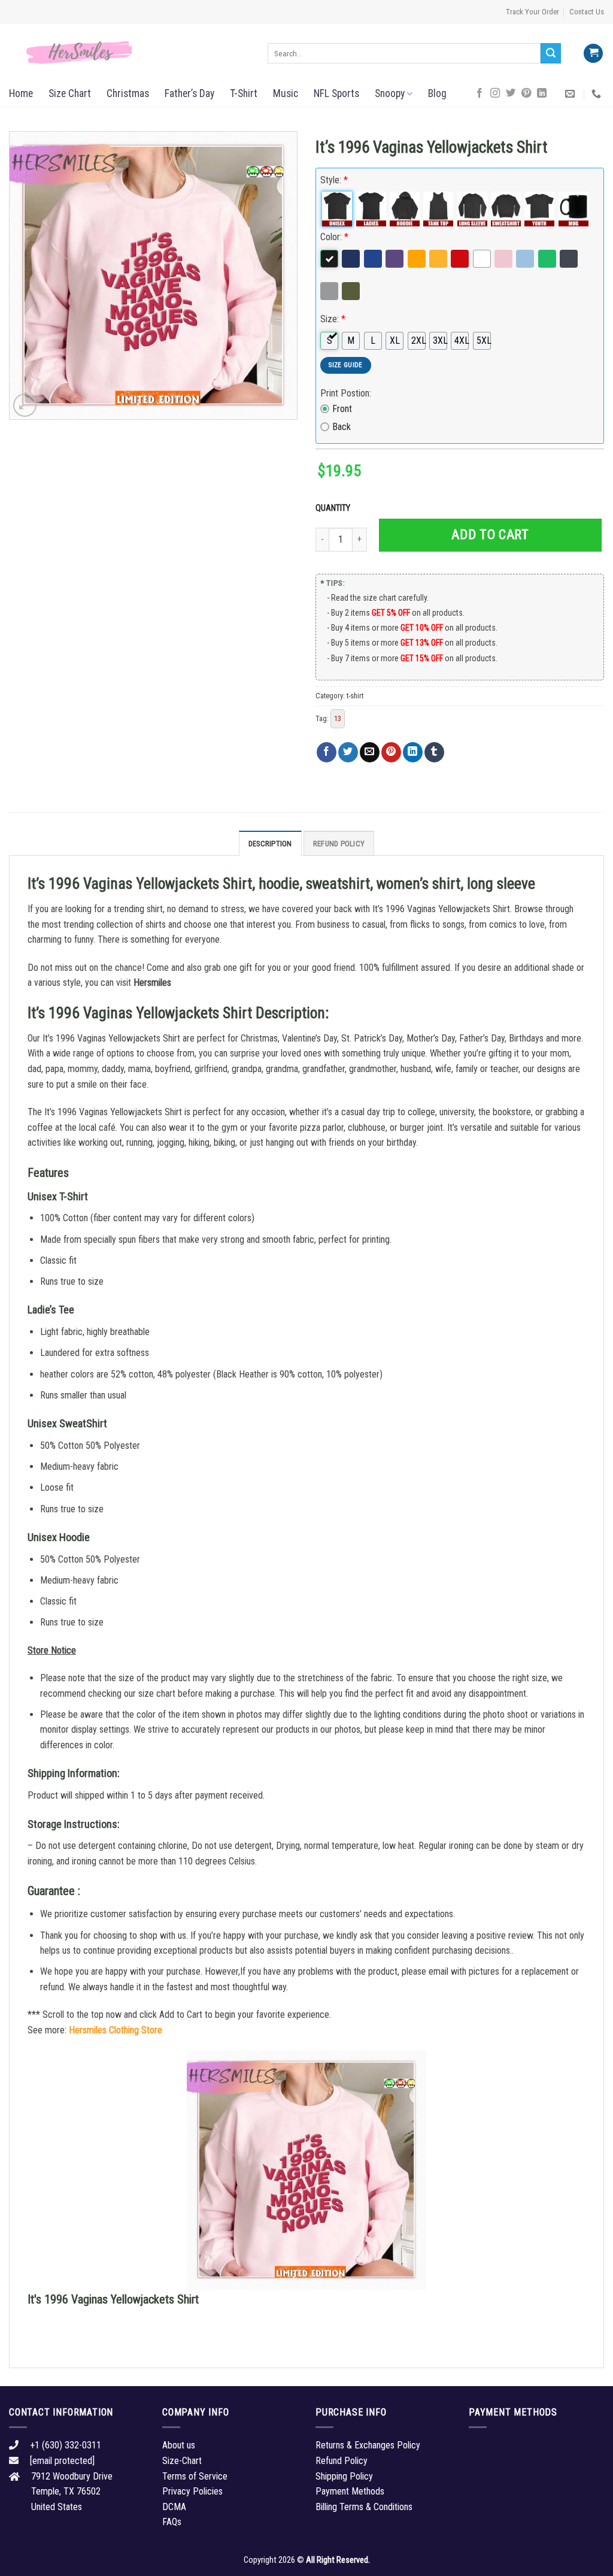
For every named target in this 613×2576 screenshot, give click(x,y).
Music (286, 93)
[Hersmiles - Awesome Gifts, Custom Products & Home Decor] (129, 53)
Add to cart (490, 535)
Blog (437, 93)
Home (21, 93)
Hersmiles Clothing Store (116, 2030)
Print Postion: (346, 393)
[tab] (270, 843)
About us (179, 2445)
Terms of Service (195, 2476)
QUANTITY (335, 508)
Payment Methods (350, 2491)
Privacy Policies (192, 2491)
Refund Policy (339, 844)
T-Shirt (244, 93)
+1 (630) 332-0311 (66, 2445)
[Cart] (593, 54)
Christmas (128, 93)
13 (338, 718)
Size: (333, 319)
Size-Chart (182, 2461)
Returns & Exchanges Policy (368, 2445)
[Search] (551, 53)
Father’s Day (189, 93)
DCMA (174, 2507)
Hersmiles (152, 983)
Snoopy (390, 93)
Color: (334, 237)
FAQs (172, 2522)
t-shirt (355, 696)
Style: (334, 180)
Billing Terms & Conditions (364, 2507)
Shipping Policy (344, 2476)
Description (270, 844)
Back (342, 427)
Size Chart (70, 93)
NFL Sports (336, 93)
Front (342, 409)
